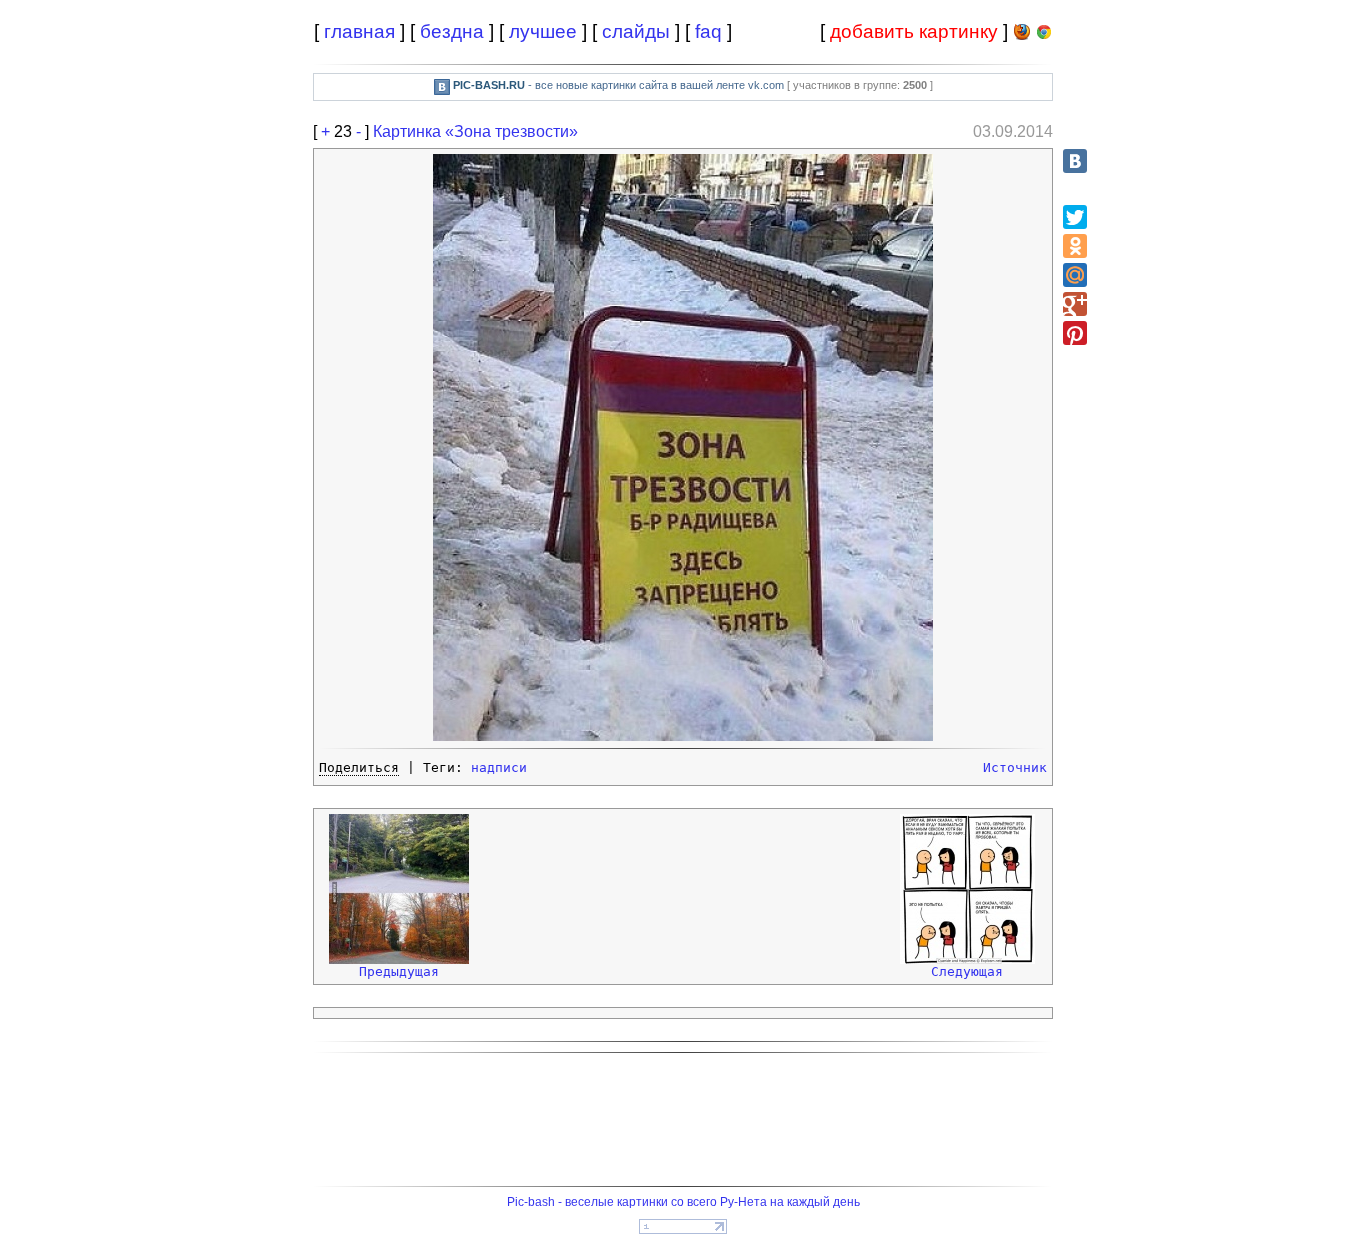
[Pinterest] (1075, 333)
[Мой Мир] (1075, 275)
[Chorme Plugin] (1044, 35)
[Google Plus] (1075, 304)
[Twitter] (1075, 217)
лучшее (543, 31)
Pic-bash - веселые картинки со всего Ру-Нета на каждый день (683, 1202)
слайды (636, 31)
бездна (452, 31)
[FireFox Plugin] (1022, 35)
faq (708, 31)
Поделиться (359, 767)
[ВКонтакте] (1075, 161)
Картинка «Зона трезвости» (475, 131)
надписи (499, 767)
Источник (1015, 767)
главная (359, 31)
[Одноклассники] (1075, 246)
